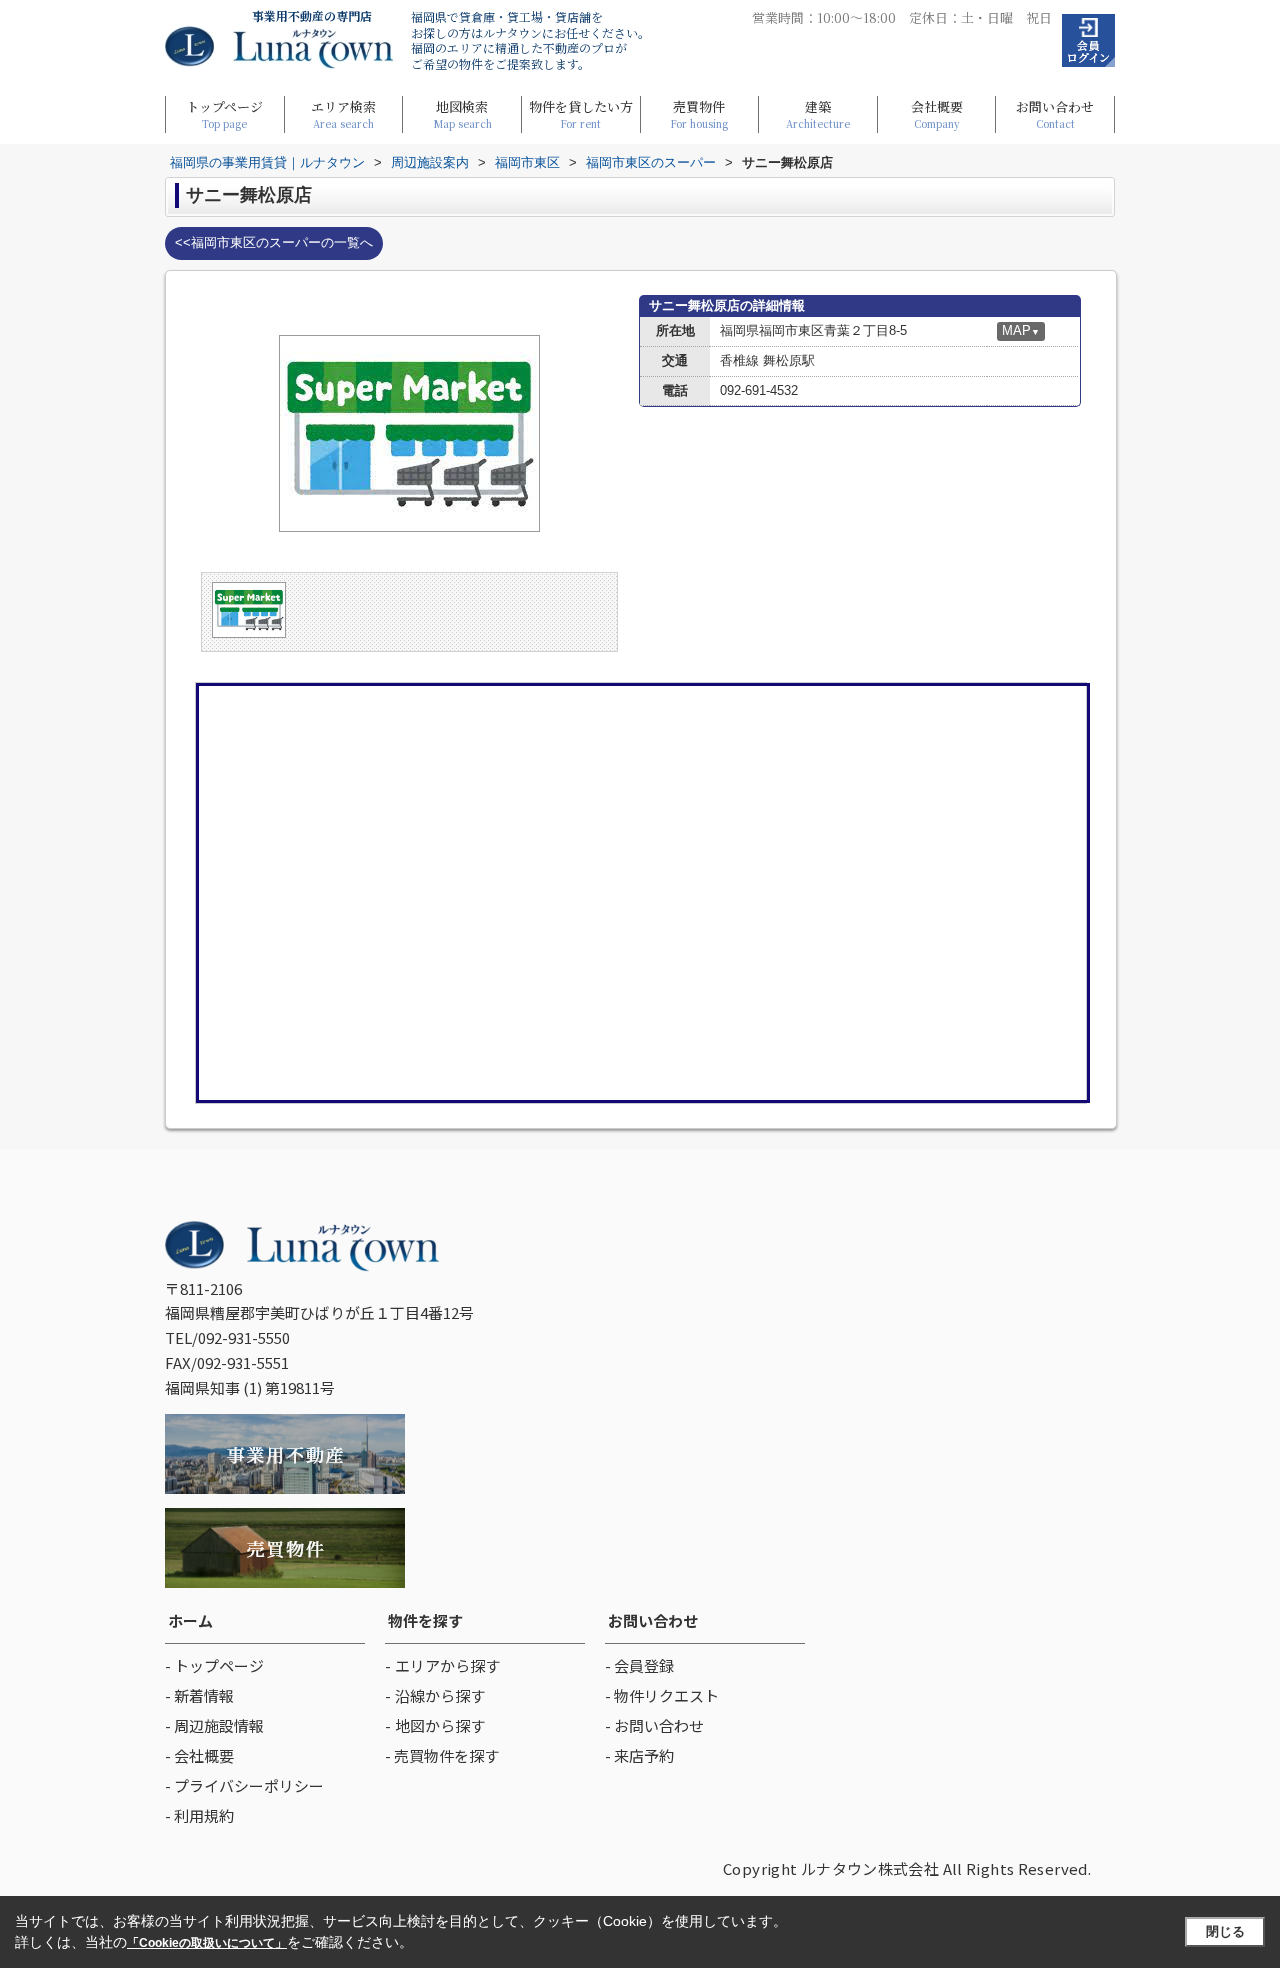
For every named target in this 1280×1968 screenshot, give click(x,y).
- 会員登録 (639, 1665)
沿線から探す (440, 1695)
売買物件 (699, 113)
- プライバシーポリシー (244, 1785)
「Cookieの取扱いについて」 (207, 1943)
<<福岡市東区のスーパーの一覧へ (274, 242)
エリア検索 (343, 113)
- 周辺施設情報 (214, 1725)
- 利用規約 (199, 1815)
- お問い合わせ (654, 1725)
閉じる (1225, 1931)
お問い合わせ (1055, 113)
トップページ (224, 113)
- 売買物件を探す (442, 1755)
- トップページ (214, 1665)
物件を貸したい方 (581, 113)
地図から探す (440, 1725)
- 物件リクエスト (662, 1695)
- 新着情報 (199, 1695)
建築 (818, 113)
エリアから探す (447, 1665)
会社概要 (937, 113)
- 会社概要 (199, 1755)
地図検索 (462, 113)
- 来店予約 (639, 1755)
